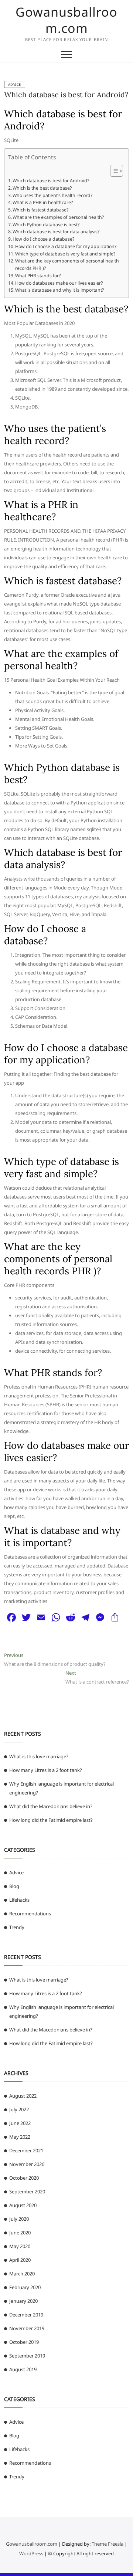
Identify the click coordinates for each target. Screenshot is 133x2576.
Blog (14, 1886)
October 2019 (24, 2342)
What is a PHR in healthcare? (43, 202)
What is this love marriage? (39, 1756)
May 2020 (20, 2246)
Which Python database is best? (46, 225)
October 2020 (24, 2178)
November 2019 (27, 2328)
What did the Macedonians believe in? (51, 1806)
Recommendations (30, 1914)
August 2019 (23, 2369)
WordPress (31, 2553)
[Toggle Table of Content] (113, 171)
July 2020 (19, 2219)
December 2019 (26, 2315)
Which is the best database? (42, 188)
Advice (15, 84)
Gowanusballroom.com (66, 20)
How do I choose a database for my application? (66, 246)
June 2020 (20, 2233)
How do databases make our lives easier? (59, 283)
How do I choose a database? (43, 239)
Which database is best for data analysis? (56, 232)
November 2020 (27, 2164)
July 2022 (19, 2109)
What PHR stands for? (38, 276)
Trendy (17, 1927)
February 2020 (25, 2287)
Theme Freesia (108, 2544)
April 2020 (20, 2260)
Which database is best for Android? (66, 94)
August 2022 (23, 2096)
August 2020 (23, 2205)
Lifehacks (19, 1900)
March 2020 (22, 2274)
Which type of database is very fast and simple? (65, 254)
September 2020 (27, 2192)
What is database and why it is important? (59, 290)
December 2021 (26, 2150)
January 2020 (23, 2301)
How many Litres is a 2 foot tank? (46, 1770)
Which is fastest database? (40, 210)
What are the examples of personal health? (58, 217)
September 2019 (27, 2356)
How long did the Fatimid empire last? (51, 1820)
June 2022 (20, 2123)
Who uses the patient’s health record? (52, 195)
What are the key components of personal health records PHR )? (67, 265)
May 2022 (20, 2137)
